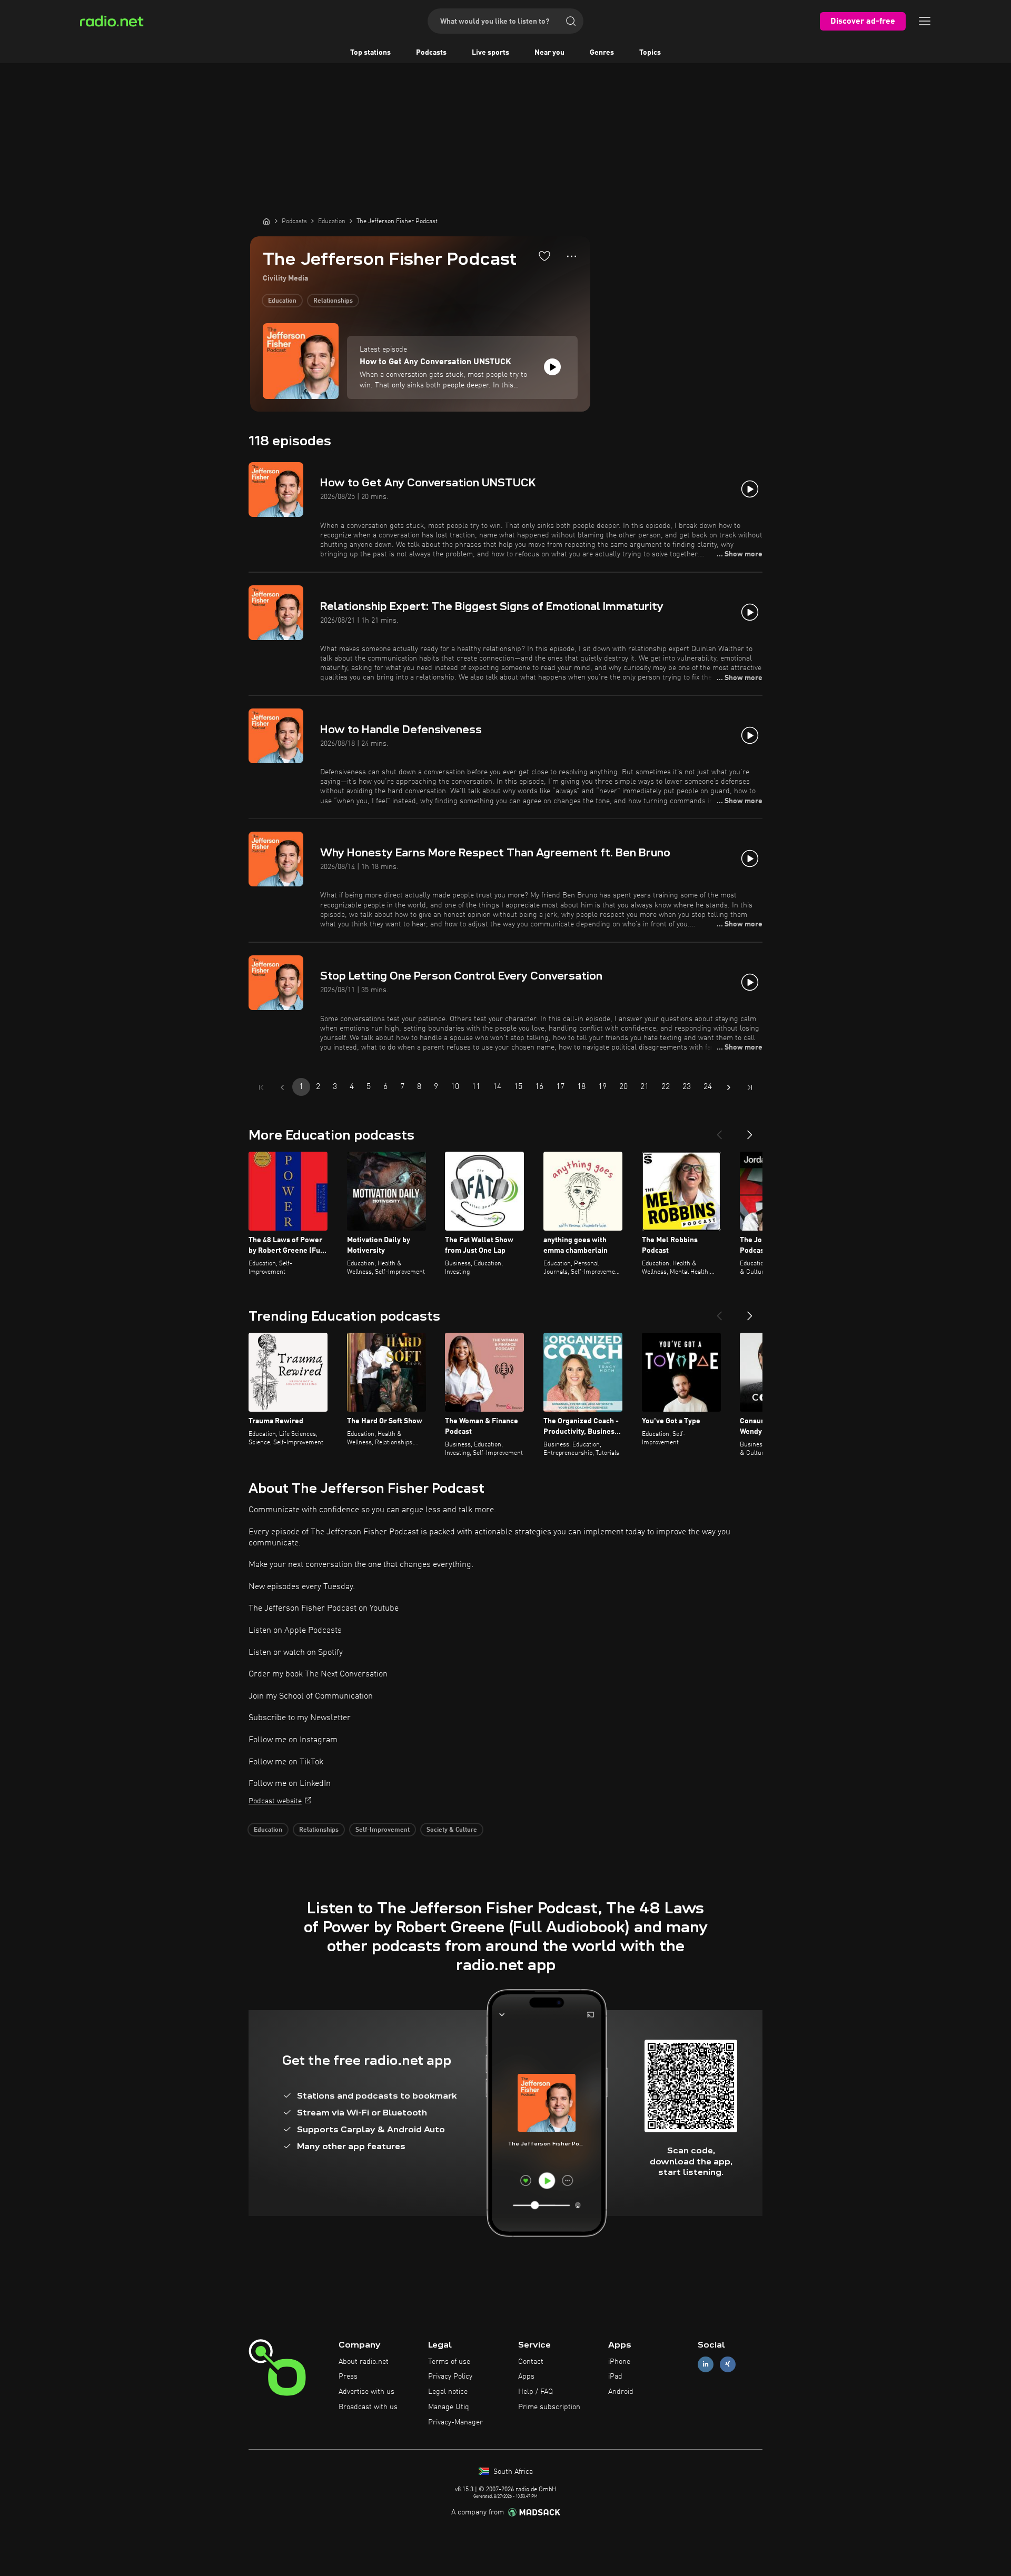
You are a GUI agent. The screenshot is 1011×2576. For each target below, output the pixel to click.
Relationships (333, 301)
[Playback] (552, 367)
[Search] (571, 21)
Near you (549, 53)
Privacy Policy (450, 2377)
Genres (602, 53)
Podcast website (275, 1801)
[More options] (572, 256)
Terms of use (449, 2362)
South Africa (512, 2472)
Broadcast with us (368, 2407)
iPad (615, 2377)
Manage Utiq (449, 2407)
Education (282, 301)
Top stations (370, 53)
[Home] (266, 221)
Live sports (490, 53)
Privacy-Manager (455, 2422)
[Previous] (719, 1131)
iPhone (619, 2362)
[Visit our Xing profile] (728, 2364)
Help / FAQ (536, 2392)
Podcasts (431, 53)
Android (621, 2392)
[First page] (261, 1087)
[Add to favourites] (544, 256)
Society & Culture (452, 1830)
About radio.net (364, 2362)
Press (348, 2377)
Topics (650, 53)
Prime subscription (549, 2407)
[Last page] (750, 1087)
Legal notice (448, 2392)
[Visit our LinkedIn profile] (706, 2364)
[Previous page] (282, 1087)
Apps (526, 2377)
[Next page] (729, 1087)
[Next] (750, 1131)
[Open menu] (925, 21)
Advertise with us (366, 2392)
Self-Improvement (383, 1830)
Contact (531, 2362)
